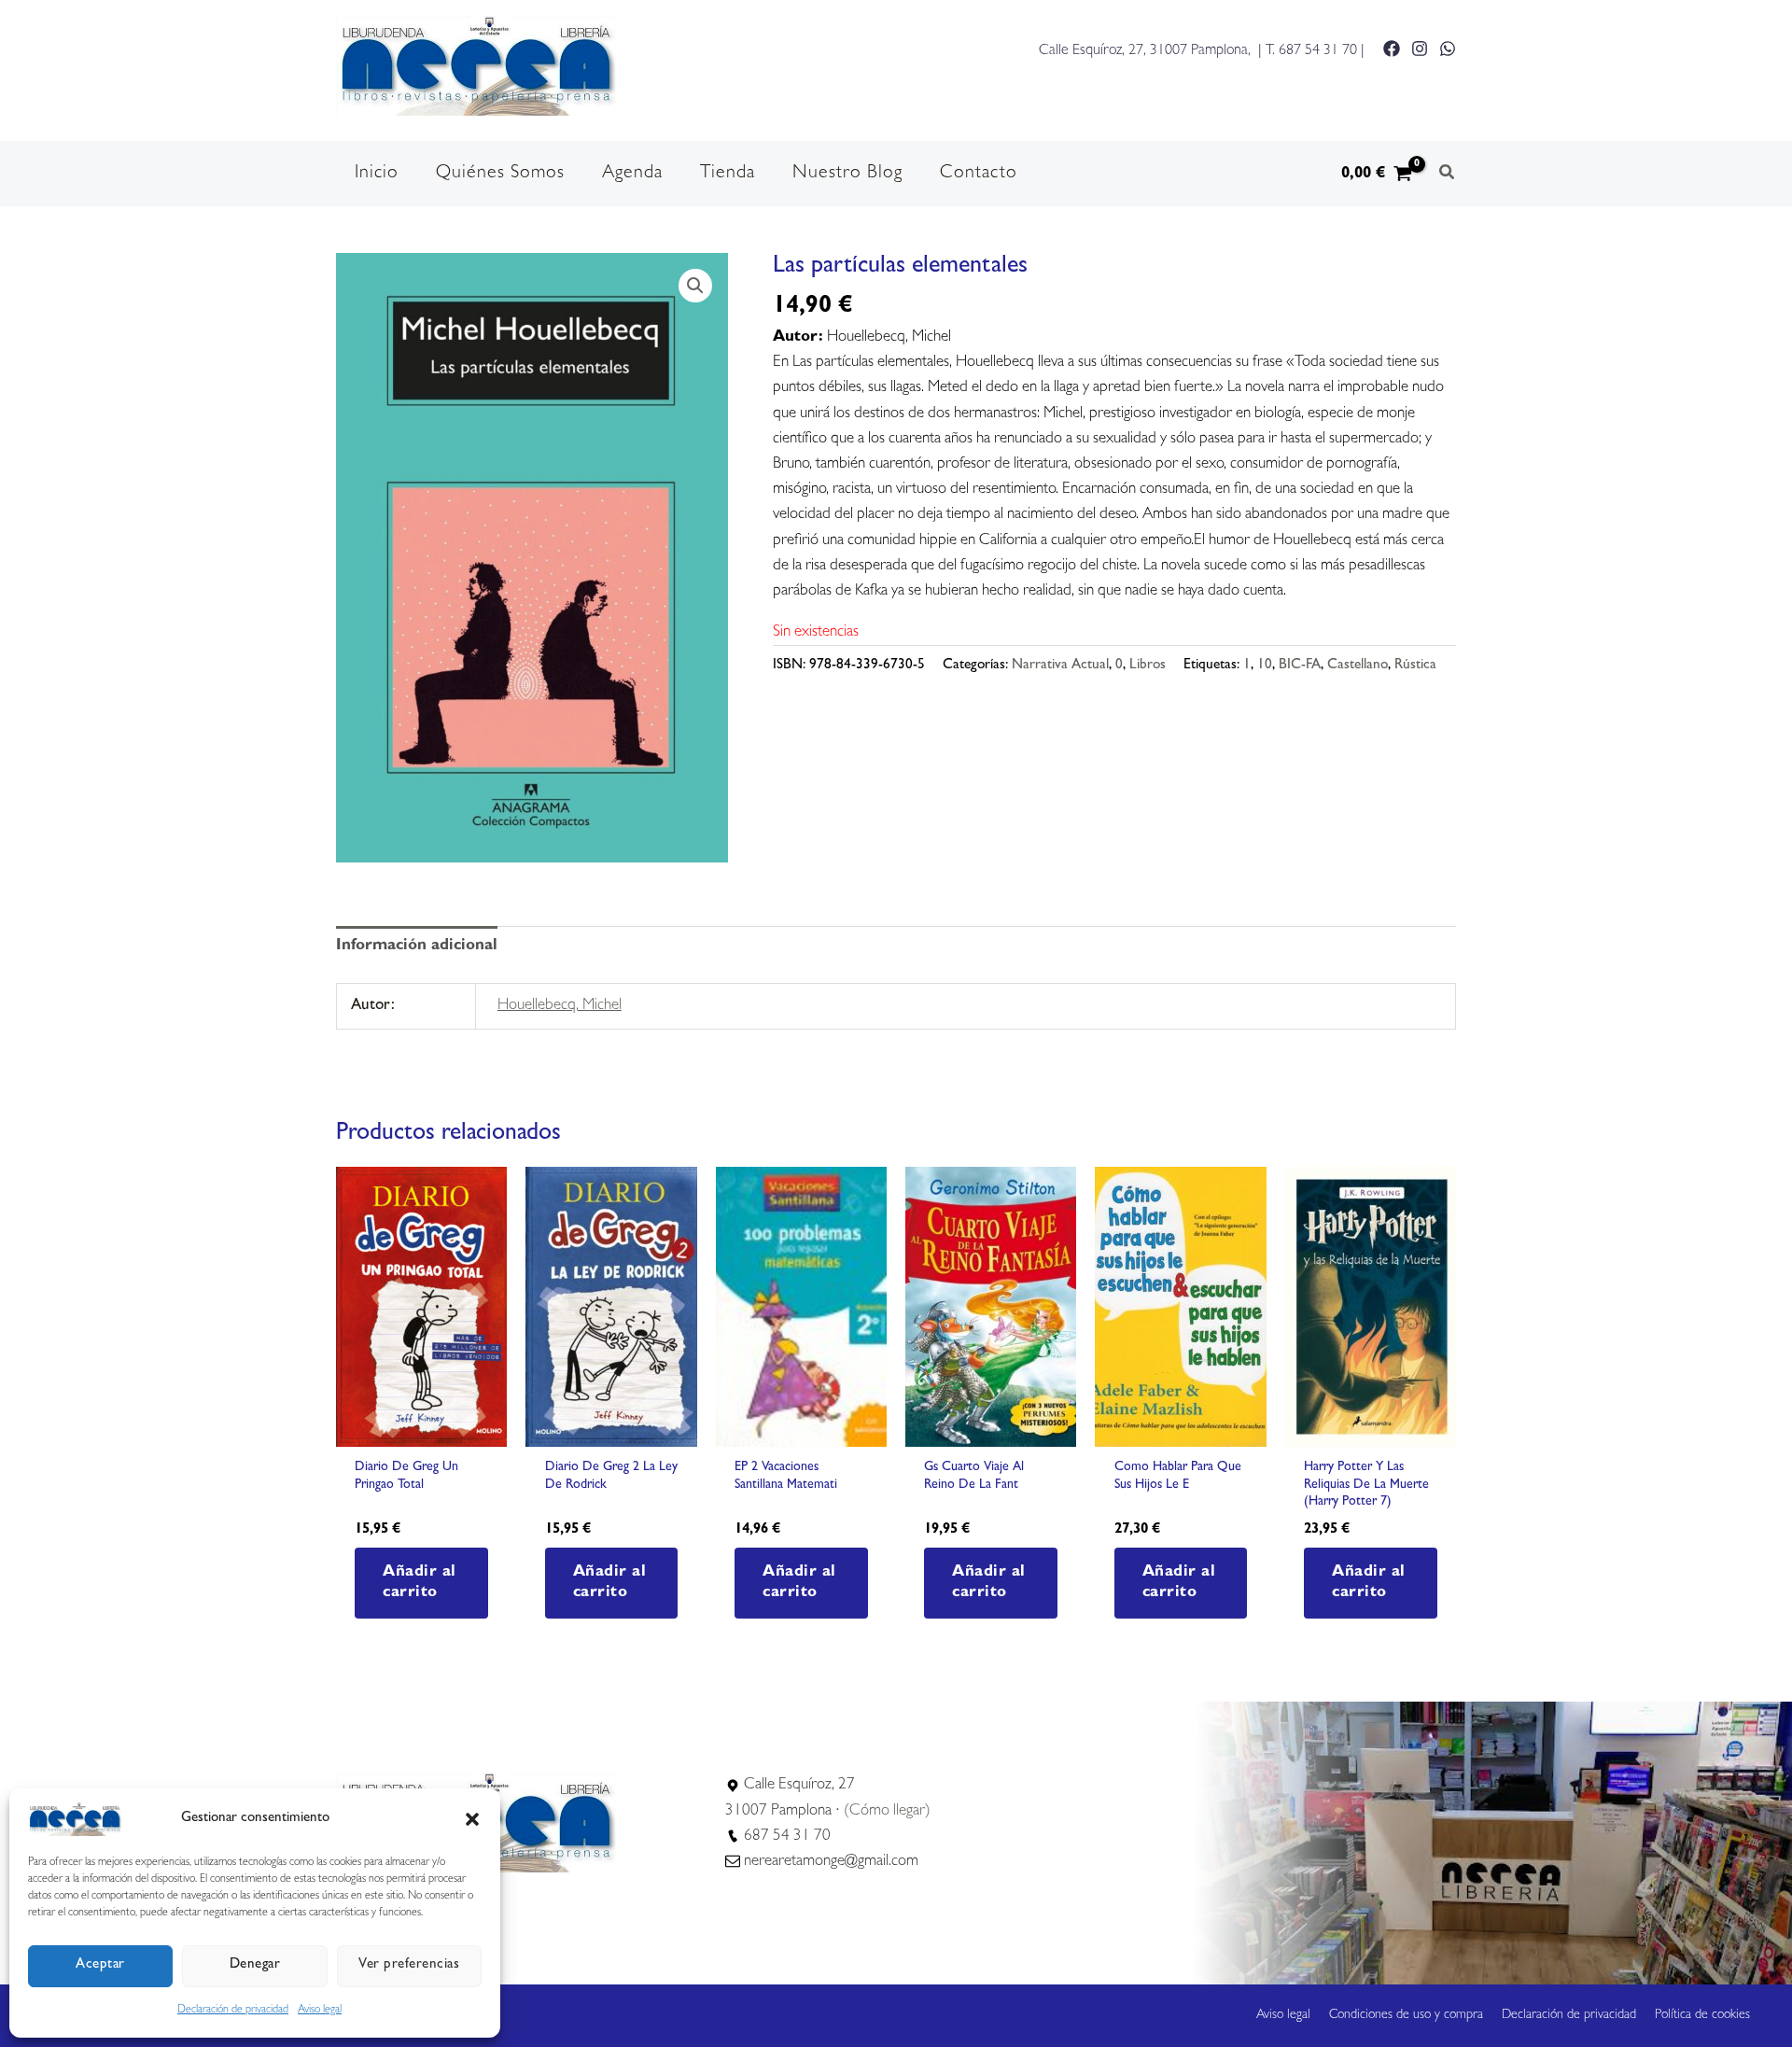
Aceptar (100, 1965)
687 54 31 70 (1318, 51)
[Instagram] (1420, 49)
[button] (472, 1819)
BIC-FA (1300, 666)
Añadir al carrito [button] (420, 1583)
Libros (1148, 666)
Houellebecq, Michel (560, 1006)
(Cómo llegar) (887, 1811)
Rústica (1415, 666)
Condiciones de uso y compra (1406, 2015)
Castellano (1358, 666)
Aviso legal (320, 2011)
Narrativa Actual (1060, 666)
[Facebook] (1392, 49)
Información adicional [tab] (417, 946)
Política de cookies (1702, 2015)
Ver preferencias (409, 1965)
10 (1265, 666)
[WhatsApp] (1448, 49)
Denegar (255, 1965)
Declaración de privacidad (233, 2011)
